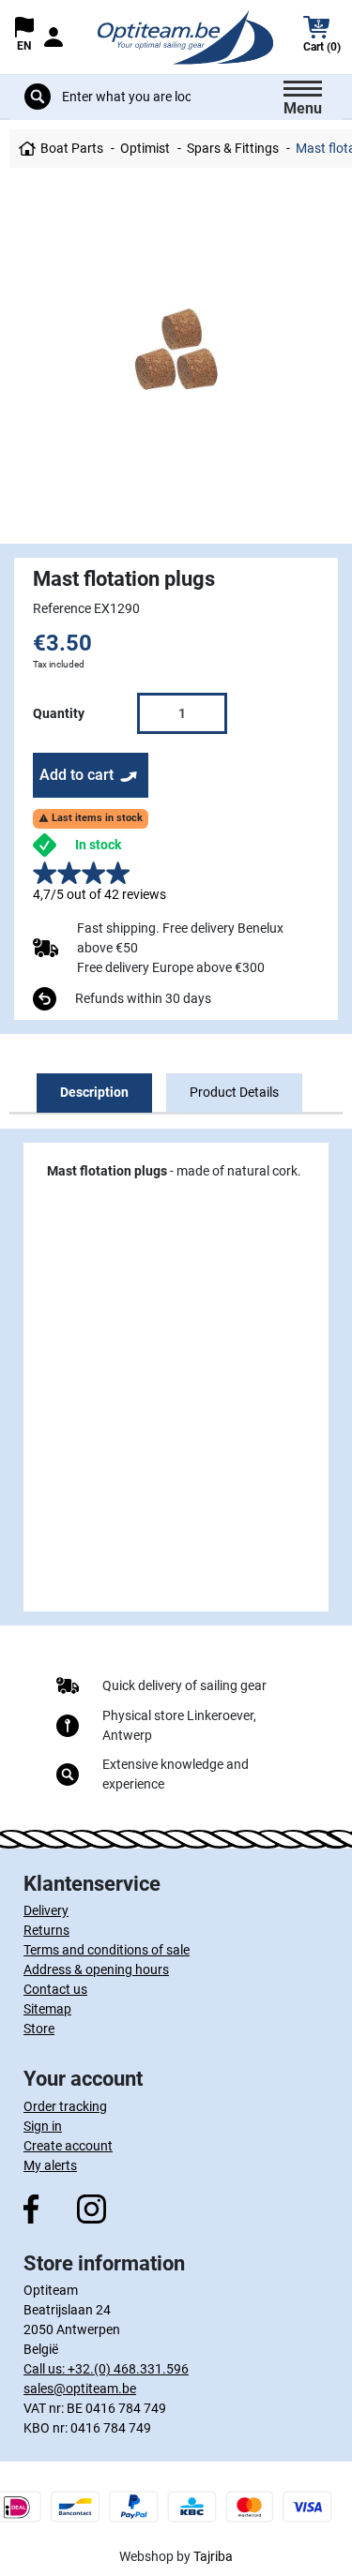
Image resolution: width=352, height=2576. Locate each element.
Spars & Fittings (233, 148)
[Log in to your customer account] (53, 37)
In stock (98, 845)
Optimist (145, 148)
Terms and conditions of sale (107, 1950)
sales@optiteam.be (80, 2389)
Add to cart (77, 775)
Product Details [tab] (234, 1092)
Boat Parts (72, 148)
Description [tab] (94, 1092)
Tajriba (213, 2556)
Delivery (46, 1910)
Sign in (43, 2126)
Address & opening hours (96, 1969)
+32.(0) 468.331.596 (128, 2369)
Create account (68, 2146)
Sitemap (47, 2009)
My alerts (50, 2165)
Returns (46, 1930)
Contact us (55, 1989)
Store (39, 2029)
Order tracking (65, 2106)
